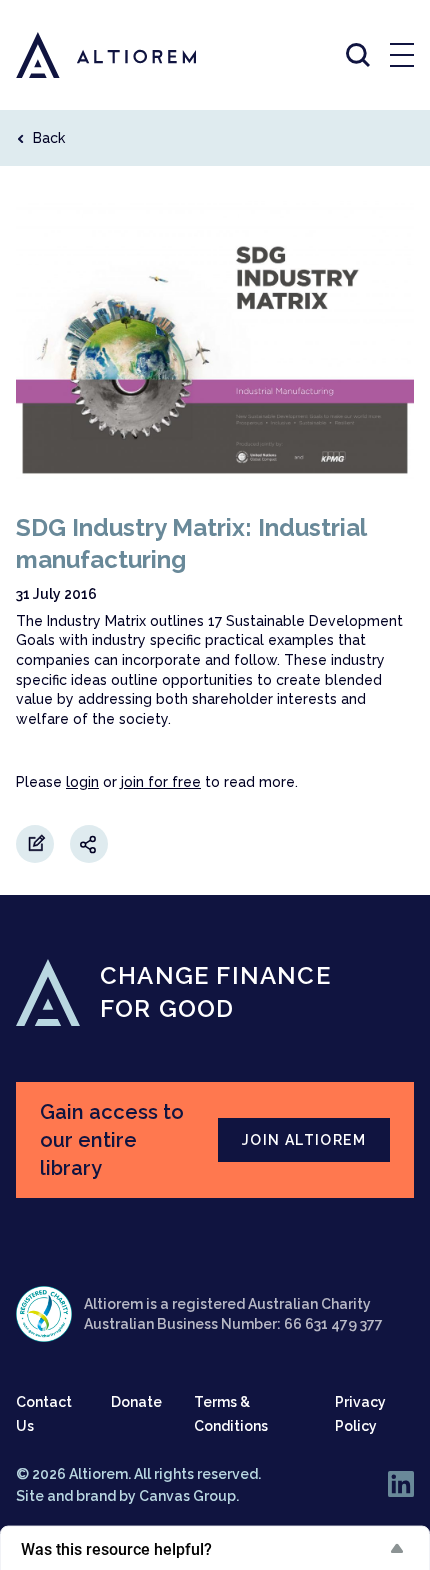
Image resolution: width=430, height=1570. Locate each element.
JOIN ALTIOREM (304, 1140)
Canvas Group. (189, 1496)
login (82, 782)
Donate (136, 1402)
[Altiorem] (88, 55)
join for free (161, 782)
